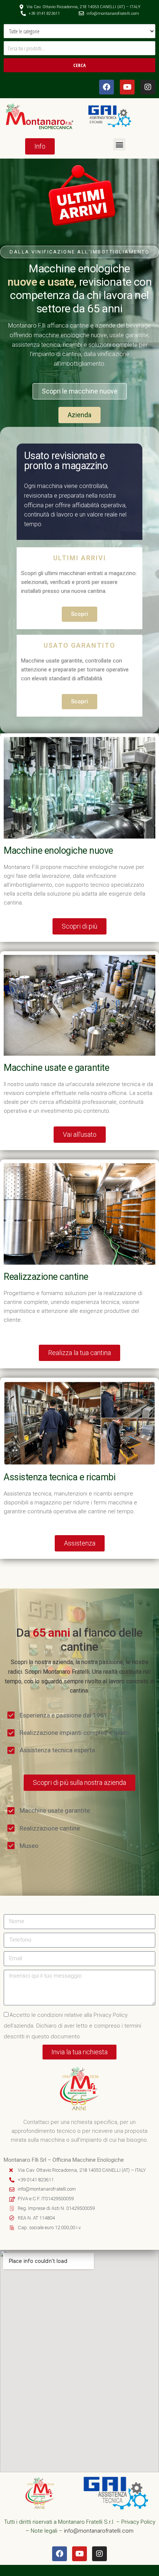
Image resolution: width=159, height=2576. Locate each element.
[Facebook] (106, 87)
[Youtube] (127, 87)
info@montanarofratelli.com (99, 2531)
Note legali (44, 2531)
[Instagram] (148, 87)
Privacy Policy (138, 2522)
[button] (119, 144)
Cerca (79, 65)
